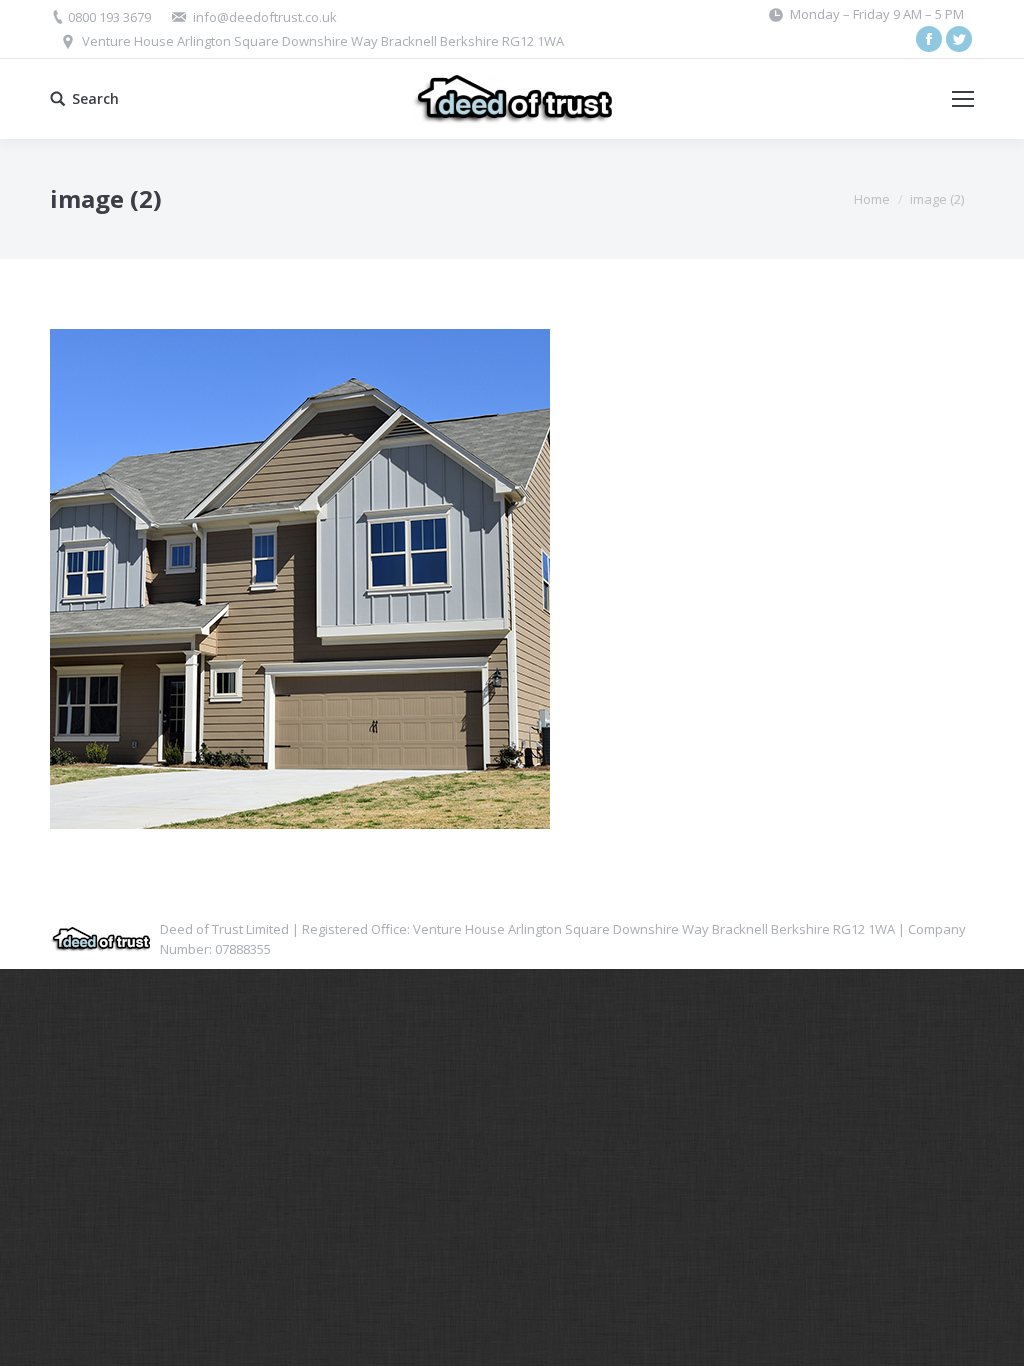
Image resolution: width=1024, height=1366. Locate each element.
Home (872, 199)
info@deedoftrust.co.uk (265, 17)
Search (95, 99)
